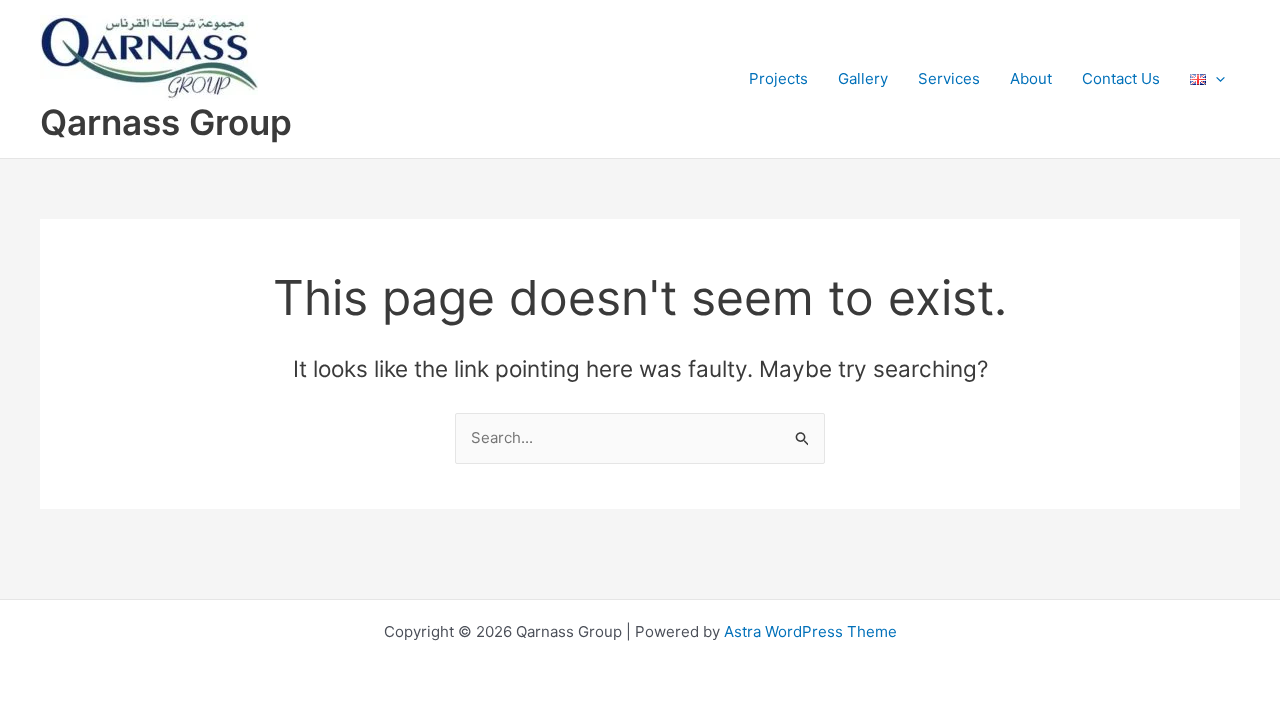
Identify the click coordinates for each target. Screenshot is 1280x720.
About (1031, 78)
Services (949, 78)
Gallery (863, 78)
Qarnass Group (166, 122)
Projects (778, 78)
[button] (1215, 78)
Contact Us (1121, 78)
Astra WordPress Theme (810, 631)
